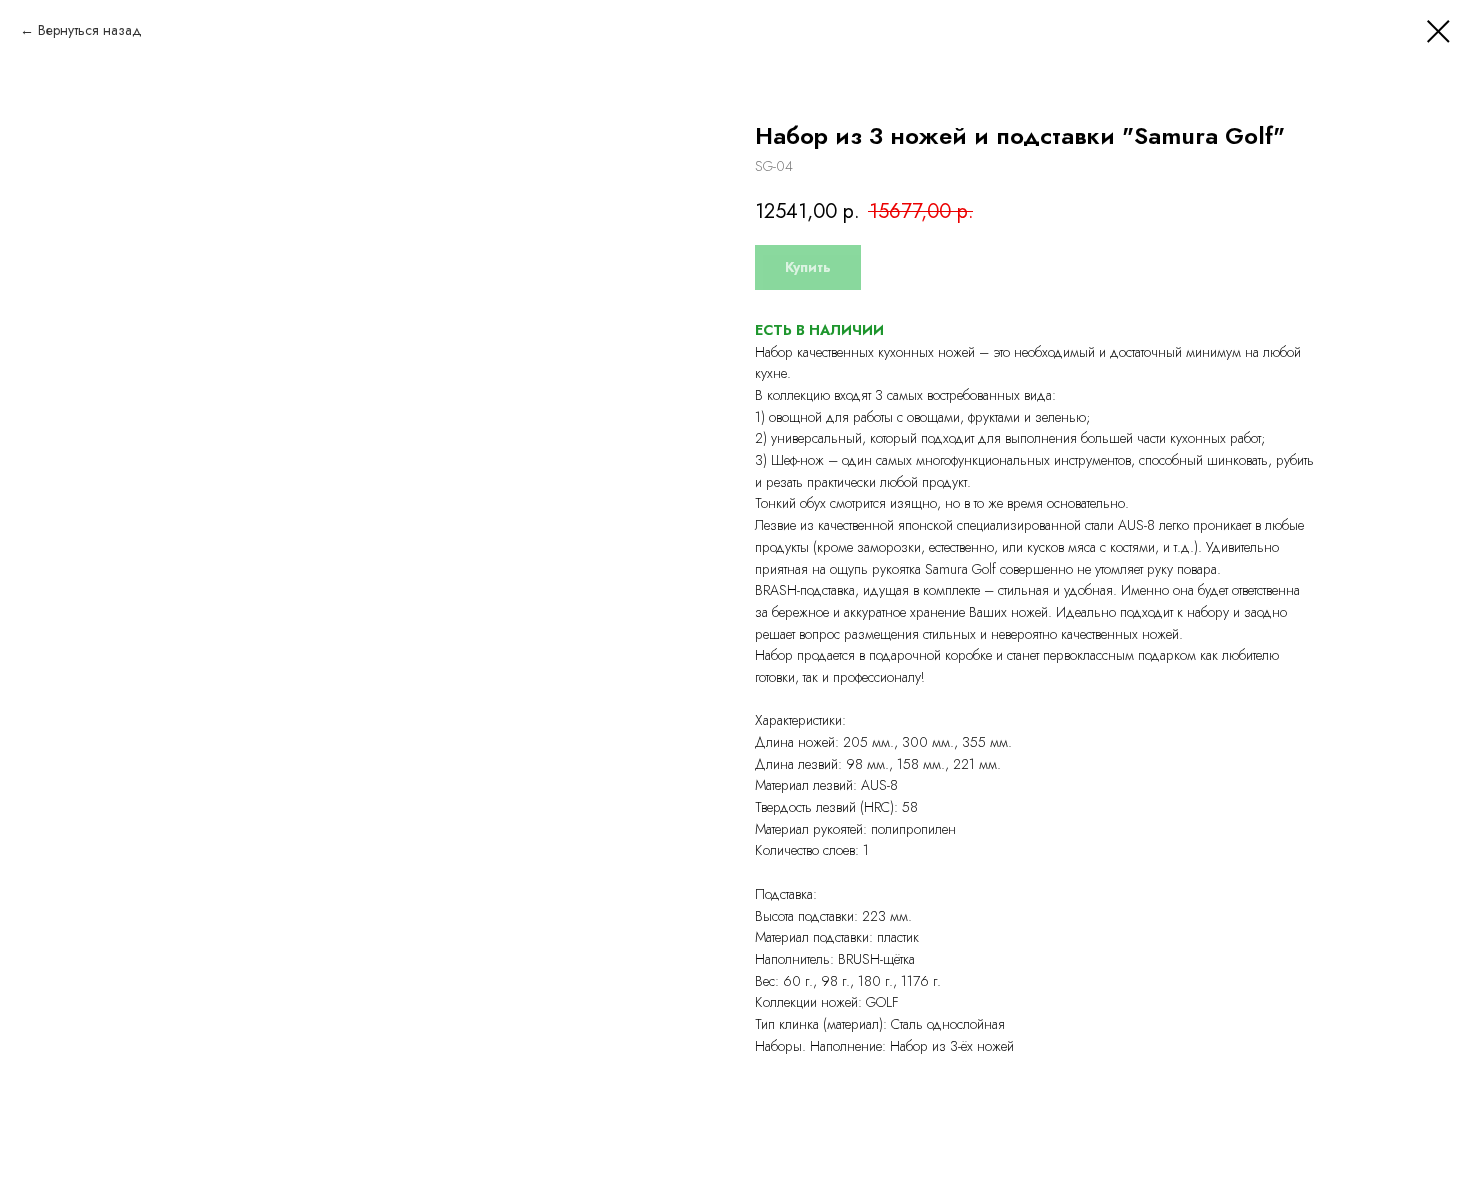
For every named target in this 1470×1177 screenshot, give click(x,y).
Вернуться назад (90, 30)
